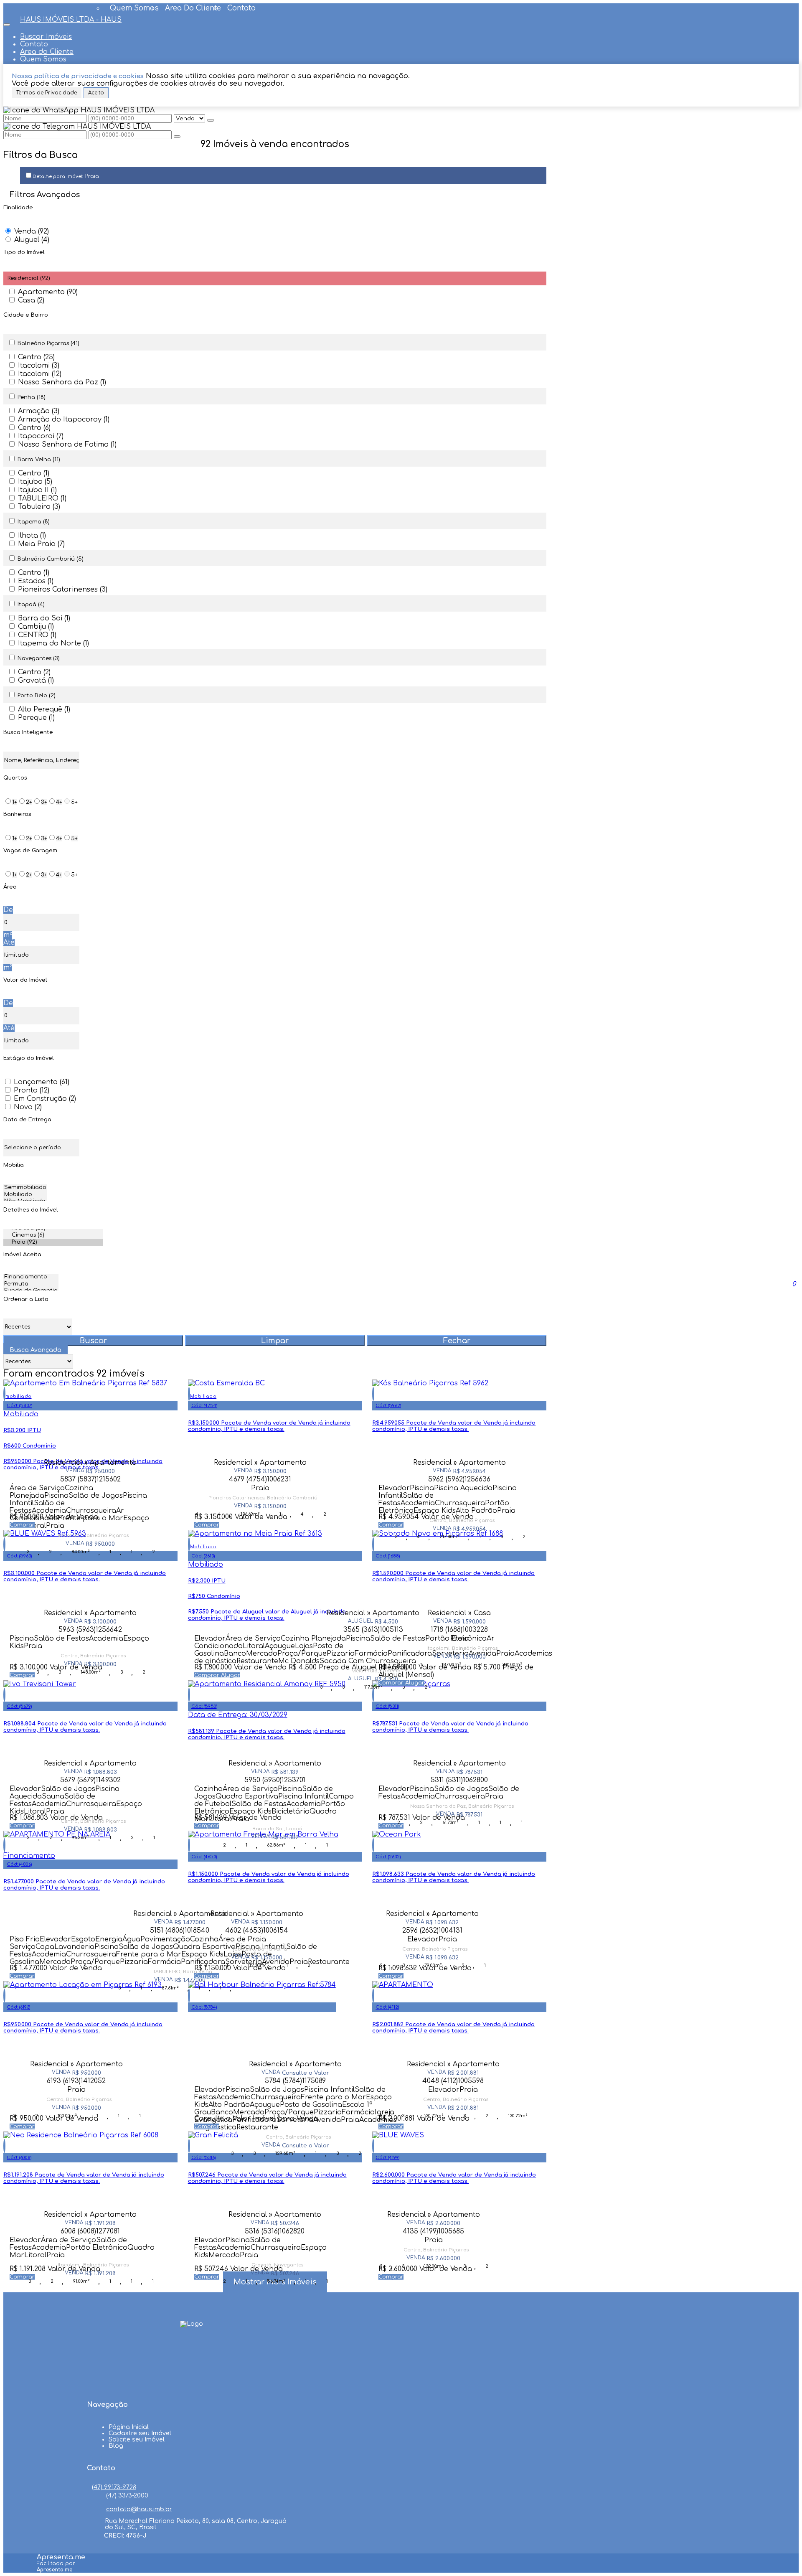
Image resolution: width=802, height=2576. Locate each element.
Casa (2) (31, 300)
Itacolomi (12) (40, 374)
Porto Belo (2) (37, 696)
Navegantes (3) (39, 658)
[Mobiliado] (25, 1195)
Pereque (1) (36, 718)
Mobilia (14, 1165)
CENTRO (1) (37, 635)
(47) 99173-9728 (114, 2487)
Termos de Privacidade (47, 93)
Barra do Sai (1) (44, 618)
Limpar (275, 1341)
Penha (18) (32, 397)
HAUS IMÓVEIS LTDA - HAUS (71, 20)
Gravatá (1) (36, 681)
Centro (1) (34, 473)
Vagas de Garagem (30, 851)
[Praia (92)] (53, 1243)
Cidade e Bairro (26, 315)
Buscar (93, 1341)
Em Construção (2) (45, 1099)
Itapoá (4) (31, 605)
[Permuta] (31, 1284)
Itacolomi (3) (39, 366)
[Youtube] (192, 2368)
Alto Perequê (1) (44, 709)
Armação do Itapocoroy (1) (64, 419)
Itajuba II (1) (37, 490)
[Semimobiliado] (25, 1188)
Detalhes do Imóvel (31, 1210)
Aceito (96, 93)
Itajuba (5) (35, 482)
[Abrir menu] (7, 23)
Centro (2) (34, 672)
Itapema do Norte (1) (53, 643)
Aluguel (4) (32, 240)
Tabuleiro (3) (39, 507)
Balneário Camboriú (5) (51, 559)
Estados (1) (36, 581)
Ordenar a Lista (26, 1299)
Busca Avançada (36, 1350)
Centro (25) (36, 357)
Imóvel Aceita (22, 1255)
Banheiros (17, 814)
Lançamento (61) (42, 1082)
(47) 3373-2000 (127, 2496)
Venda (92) (32, 231)
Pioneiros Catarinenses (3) (63, 589)
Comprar (22, 1525)
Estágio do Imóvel (29, 1058)
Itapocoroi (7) (41, 436)
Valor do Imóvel (25, 980)
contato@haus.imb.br (139, 2509)
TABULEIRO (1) (42, 498)
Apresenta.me (61, 2557)
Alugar (231, 1675)
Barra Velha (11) (39, 460)
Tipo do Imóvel (24, 252)
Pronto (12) (32, 1090)
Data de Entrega (27, 1120)
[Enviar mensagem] (211, 120)
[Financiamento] (31, 1277)
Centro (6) (34, 428)
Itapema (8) (34, 522)
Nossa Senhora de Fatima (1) (67, 445)
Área (10, 887)
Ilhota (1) (32, 536)
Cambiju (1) (36, 627)
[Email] (192, 2383)
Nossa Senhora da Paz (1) (62, 382)
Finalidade (18, 208)
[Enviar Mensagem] (177, 137)
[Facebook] (192, 2352)
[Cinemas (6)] (53, 1236)
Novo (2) (28, 1107)
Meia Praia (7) (41, 544)
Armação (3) (39, 411)
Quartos (15, 778)
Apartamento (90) (48, 292)
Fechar (457, 1341)
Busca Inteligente (28, 732)
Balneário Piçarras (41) (48, 343)
